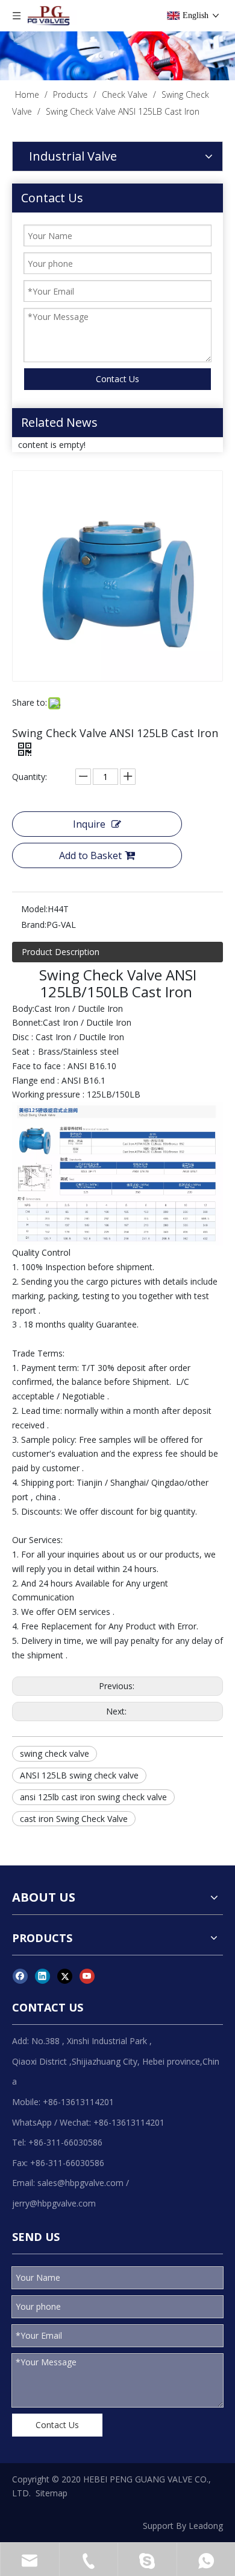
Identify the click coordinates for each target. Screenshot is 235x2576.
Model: (34, 909)
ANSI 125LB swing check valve (79, 1775)
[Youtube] (87, 1976)
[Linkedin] (42, 1976)
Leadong (206, 2526)
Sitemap (52, 2493)
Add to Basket (90, 855)
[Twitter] (65, 1976)
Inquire (89, 824)
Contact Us (117, 379)
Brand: (34, 925)
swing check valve (55, 1753)
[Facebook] (20, 1976)
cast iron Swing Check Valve (74, 1819)
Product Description (61, 952)
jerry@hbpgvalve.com (54, 2203)
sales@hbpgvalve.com (80, 2183)
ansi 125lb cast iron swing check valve (93, 1797)
